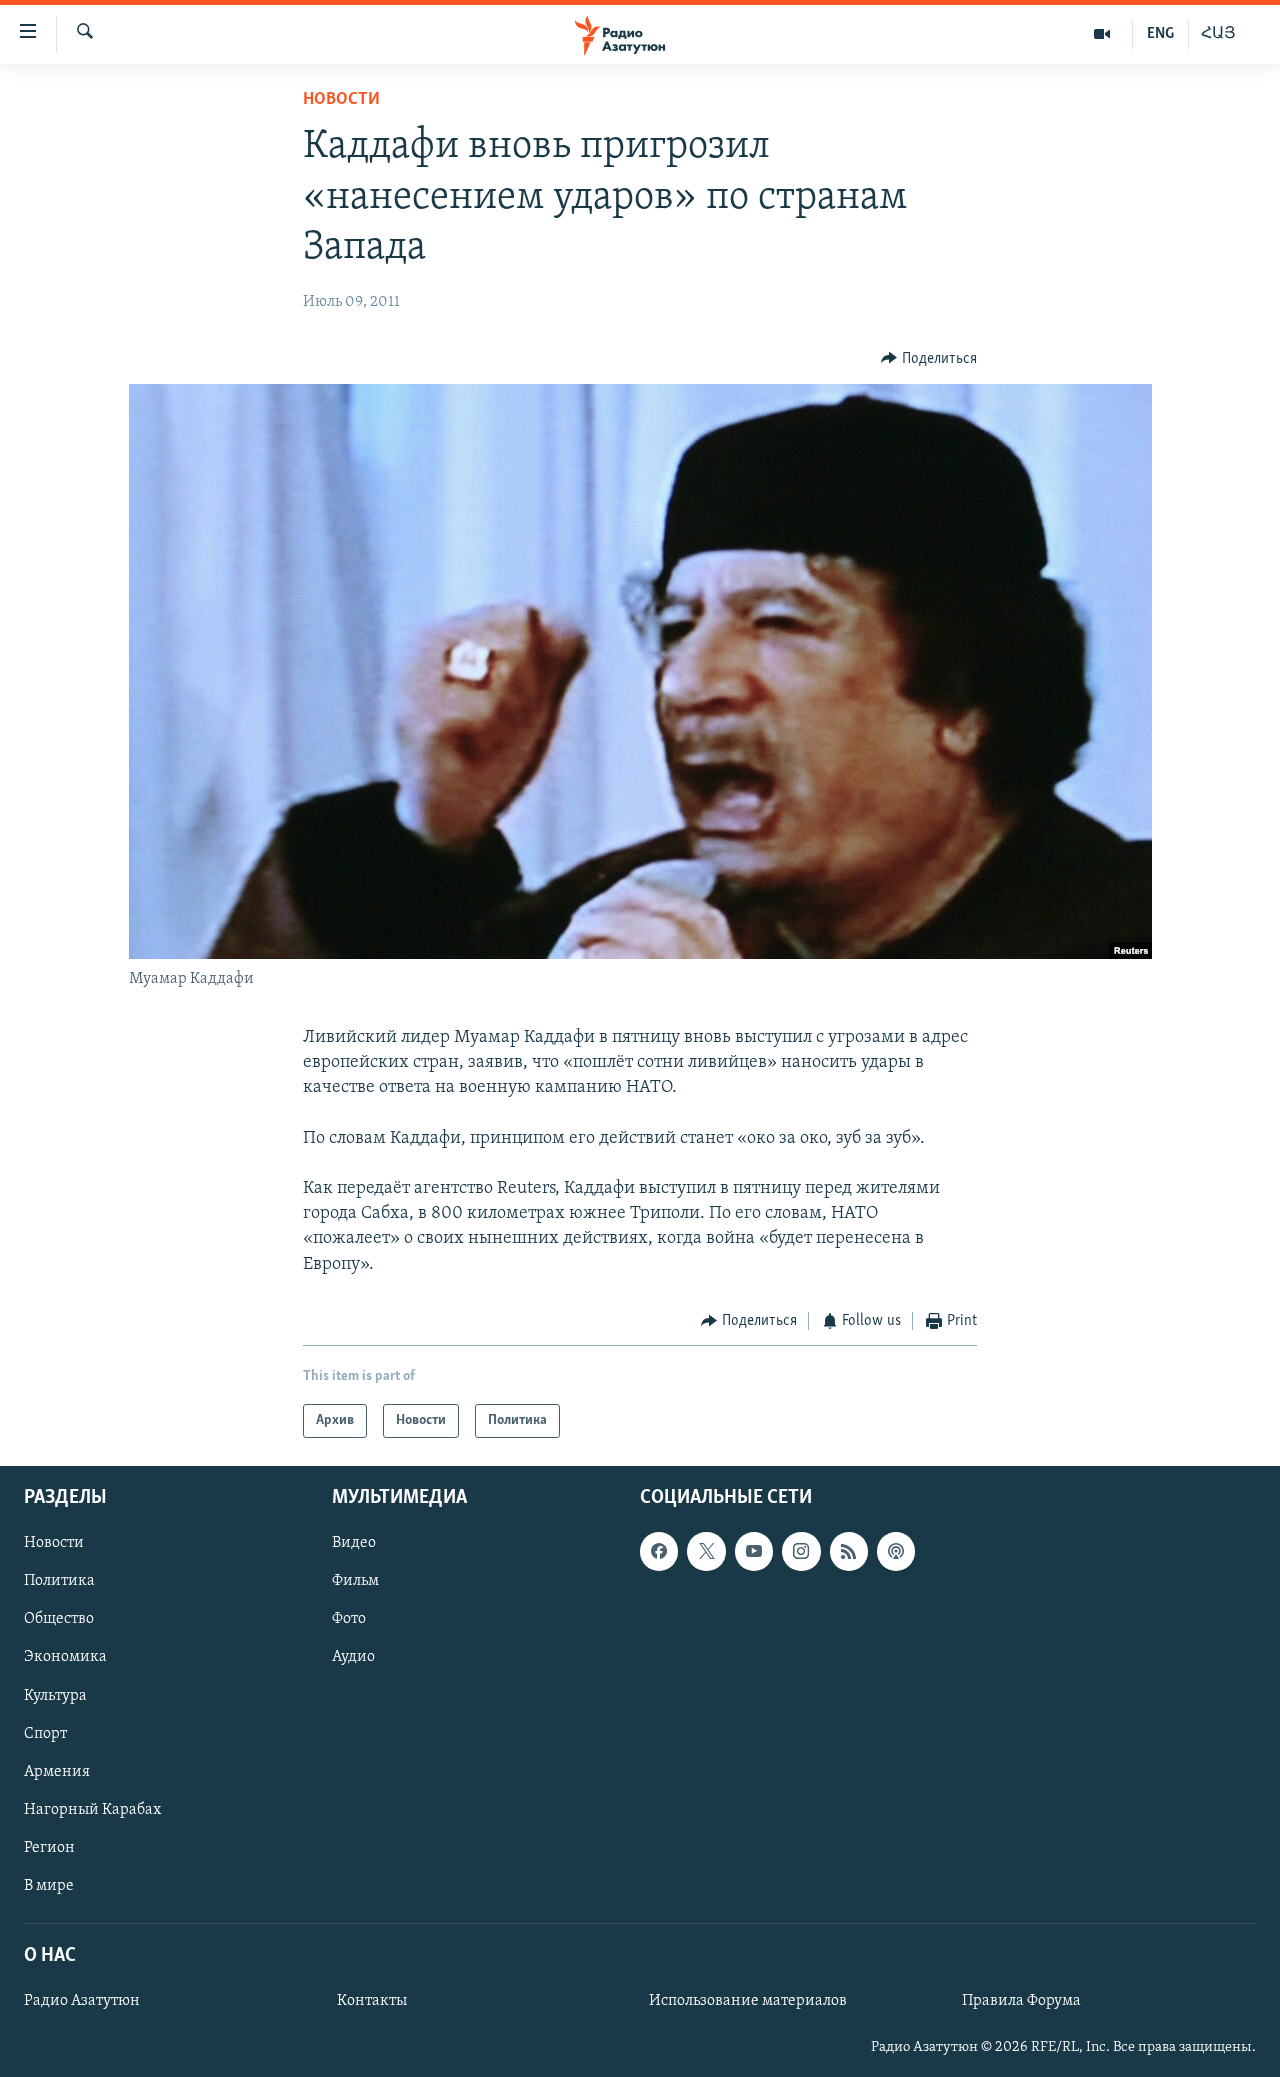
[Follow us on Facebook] (659, 1552)
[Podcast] (896, 1552)
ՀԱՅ (1218, 34)
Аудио (353, 1658)
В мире (49, 1886)
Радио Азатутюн (82, 2002)
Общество (59, 1620)
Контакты (372, 2002)
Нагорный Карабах (92, 1810)
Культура (55, 1696)
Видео (354, 1544)
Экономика (65, 1658)
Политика (59, 1582)
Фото (349, 1620)
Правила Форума (1021, 2002)
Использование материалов (748, 2002)
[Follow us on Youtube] (754, 1552)
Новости (341, 100)
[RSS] (849, 1552)
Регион (49, 1848)
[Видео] (1102, 34)
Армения (57, 1772)
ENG (1160, 34)
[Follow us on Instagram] (801, 1552)
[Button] (929, 359)
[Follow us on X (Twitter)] (706, 1552)
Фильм (355, 1582)
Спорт (45, 1734)
